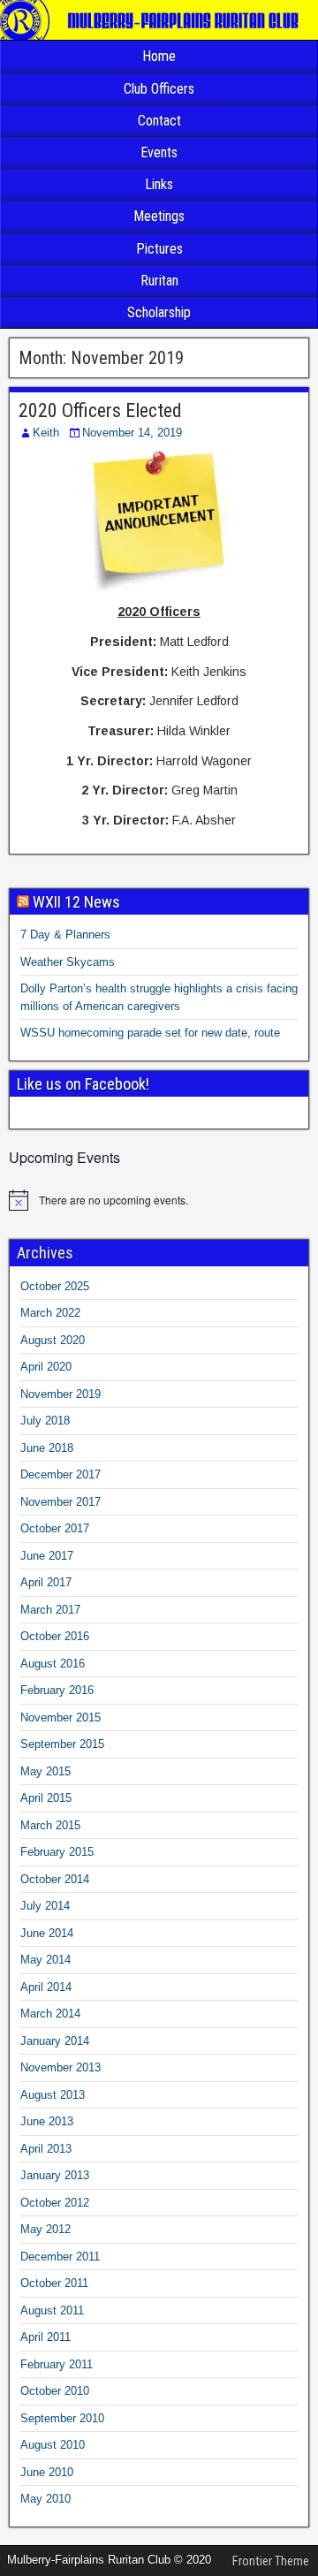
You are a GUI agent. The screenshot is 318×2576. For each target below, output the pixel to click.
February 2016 (57, 1690)
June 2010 (47, 2472)
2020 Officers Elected (100, 410)
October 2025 (55, 1286)
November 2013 (61, 2067)
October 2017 (55, 1528)
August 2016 (53, 1664)
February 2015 (57, 1852)
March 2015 (50, 1825)
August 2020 (53, 1340)
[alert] (159, 1200)
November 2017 (61, 1502)
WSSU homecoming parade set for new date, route (150, 1033)
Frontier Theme (271, 2561)
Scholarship (159, 312)
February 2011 (57, 2364)
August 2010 (53, 2445)
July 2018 (45, 1421)
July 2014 (45, 1906)
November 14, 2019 (132, 433)
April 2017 (46, 1582)
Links (159, 184)
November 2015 (61, 1717)
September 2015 (62, 1744)
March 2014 (50, 2014)
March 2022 (50, 1313)
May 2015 (45, 1771)
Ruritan (159, 281)
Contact (159, 121)
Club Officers (159, 89)
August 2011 (52, 2310)
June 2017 (47, 1556)
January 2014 (55, 2041)
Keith (46, 433)
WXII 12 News (76, 902)
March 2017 (50, 1610)
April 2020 (46, 1367)
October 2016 (55, 1636)
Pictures (159, 249)
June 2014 (47, 1933)
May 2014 (45, 1960)
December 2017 (61, 1474)
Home (159, 56)
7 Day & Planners (65, 935)
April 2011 (45, 2337)
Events (159, 152)
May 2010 (45, 2499)
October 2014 (55, 1879)
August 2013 (53, 2095)
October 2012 (55, 2203)
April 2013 (46, 2149)
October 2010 (55, 2391)
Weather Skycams (68, 962)
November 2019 (61, 1394)
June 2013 (47, 2121)
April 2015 (46, 1798)
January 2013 (55, 2175)
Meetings (159, 216)
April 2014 (46, 1987)
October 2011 (54, 2283)
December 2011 (60, 2257)
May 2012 (45, 2229)
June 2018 (47, 1448)
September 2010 (62, 2418)
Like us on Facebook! (83, 1084)
